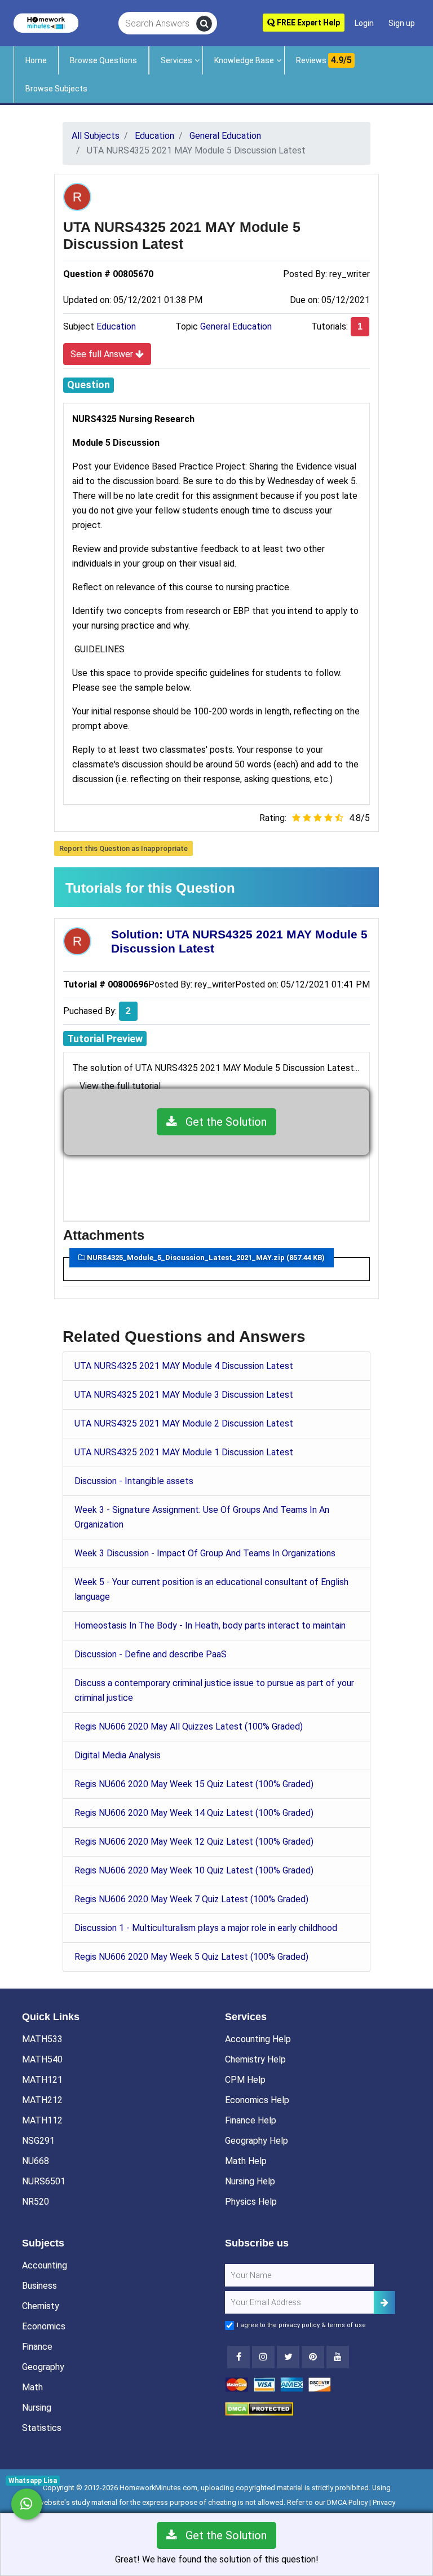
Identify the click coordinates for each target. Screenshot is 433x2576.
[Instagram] (263, 2357)
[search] (204, 24)
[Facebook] (238, 2357)
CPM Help (245, 2080)
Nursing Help (250, 2181)
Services (176, 60)
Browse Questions (103, 60)
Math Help (246, 2161)
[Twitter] (288, 2357)
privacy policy (299, 2325)
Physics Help (251, 2202)
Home (36, 60)
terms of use (347, 2325)
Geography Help (257, 2141)
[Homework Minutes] (46, 22)
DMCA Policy (347, 2502)
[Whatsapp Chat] (27, 2504)
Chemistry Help (255, 2059)
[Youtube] (313, 2357)
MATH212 (42, 2100)
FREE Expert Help (308, 23)
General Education (236, 326)
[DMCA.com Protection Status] (259, 2408)
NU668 (36, 2161)
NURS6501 (44, 2181)
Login (364, 23)
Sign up (402, 23)
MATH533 (42, 2039)
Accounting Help (258, 2039)
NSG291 (38, 2141)
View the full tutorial (120, 1086)
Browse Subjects (56, 89)
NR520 (36, 2202)
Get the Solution (222, 1122)
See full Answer (103, 354)
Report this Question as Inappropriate (123, 848)
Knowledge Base (244, 60)
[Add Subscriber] (385, 2303)
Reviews (324, 60)
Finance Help (251, 2120)
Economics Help (257, 2100)
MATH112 (42, 2120)
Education (116, 326)
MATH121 (42, 2080)
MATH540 (42, 2059)
